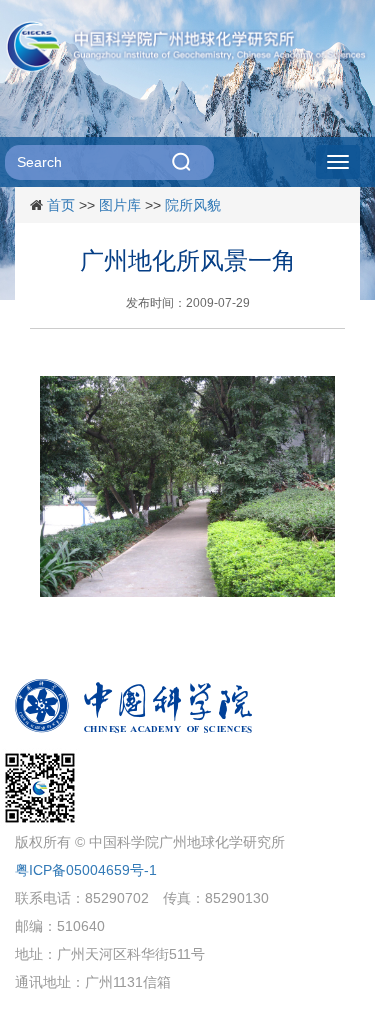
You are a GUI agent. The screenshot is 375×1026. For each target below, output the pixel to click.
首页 (61, 205)
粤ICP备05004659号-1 (86, 870)
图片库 (120, 205)
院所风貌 (193, 205)
